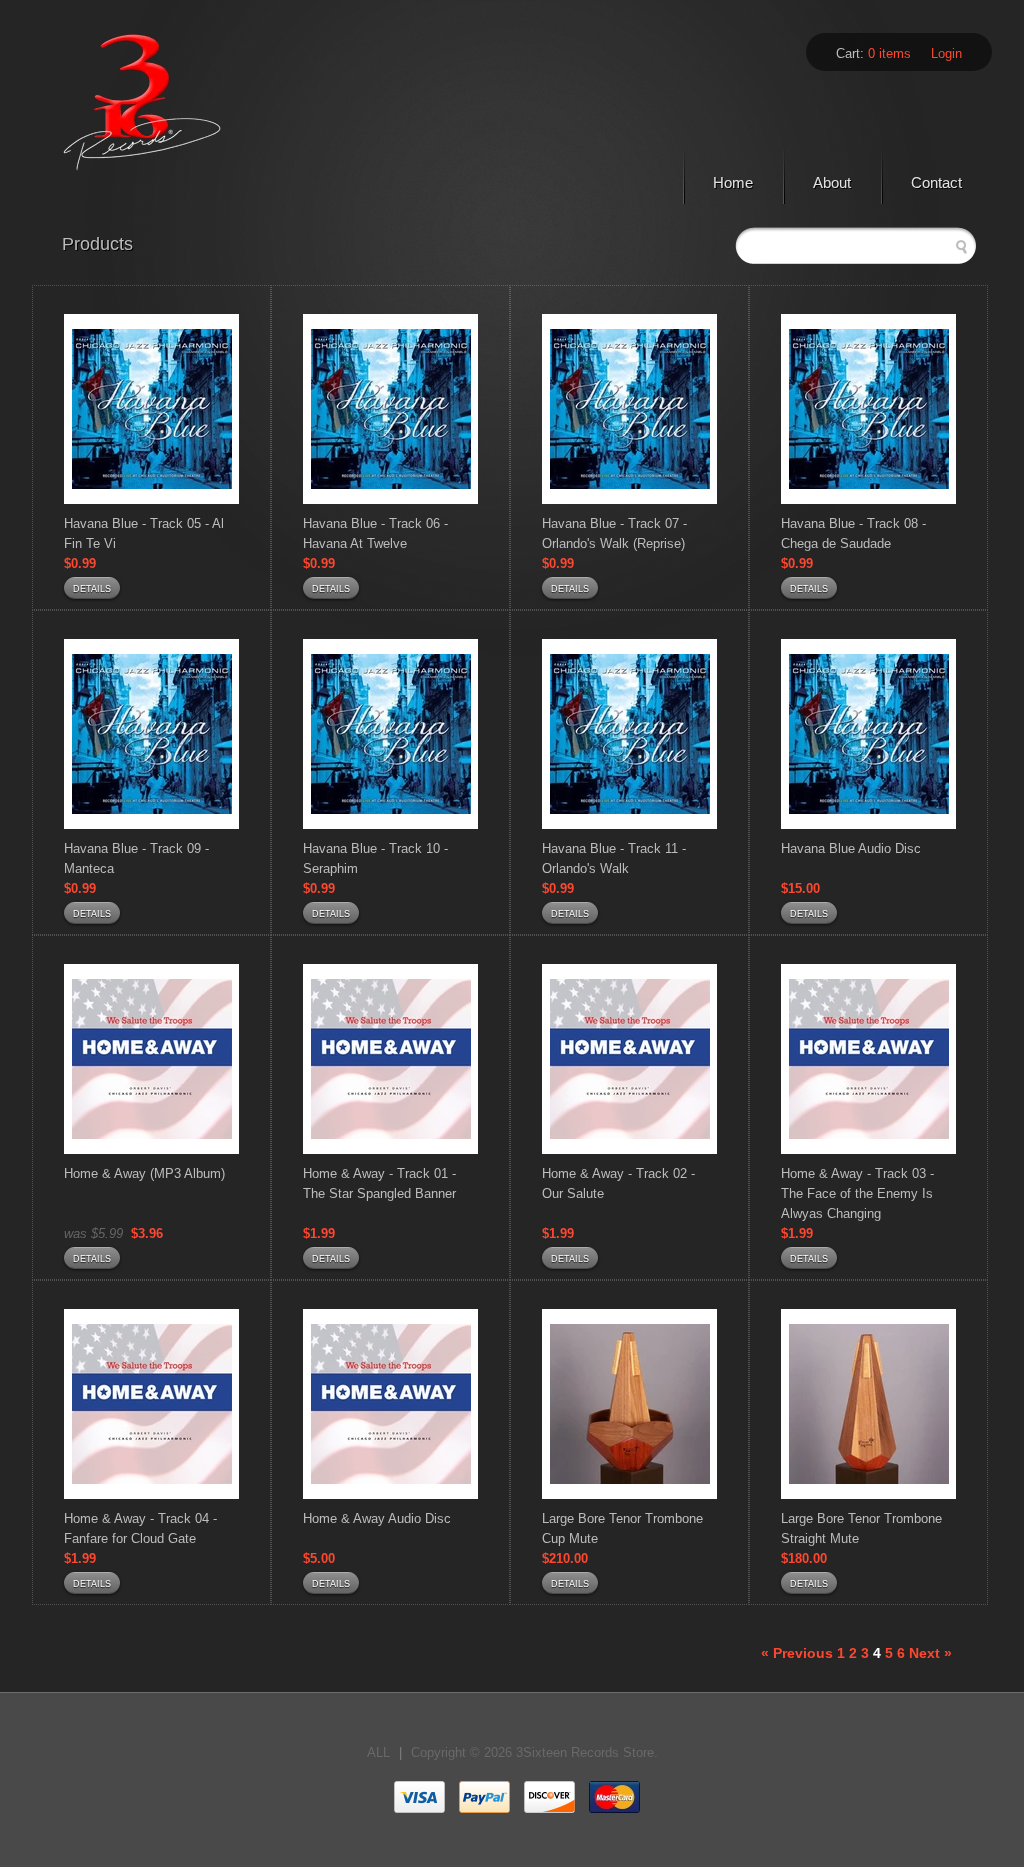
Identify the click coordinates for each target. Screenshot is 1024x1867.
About (832, 182)
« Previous (797, 1653)
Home (733, 182)
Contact (936, 182)
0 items (889, 53)
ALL (378, 1752)
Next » (930, 1653)
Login (946, 53)
